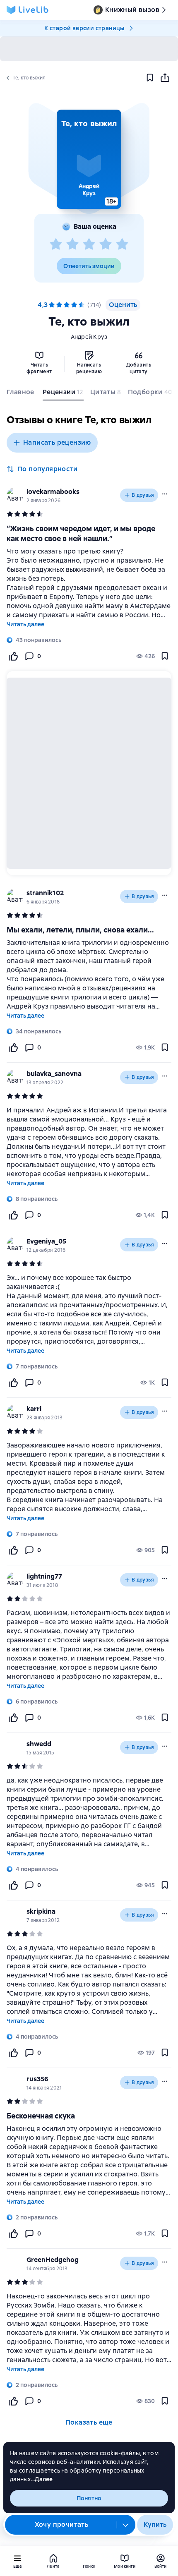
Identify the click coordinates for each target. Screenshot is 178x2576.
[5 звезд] (122, 244)
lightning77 (44, 1576)
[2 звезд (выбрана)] (59, 305)
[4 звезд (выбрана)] (74, 305)
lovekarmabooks (53, 492)
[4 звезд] (106, 244)
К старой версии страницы (84, 28)
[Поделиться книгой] (165, 78)
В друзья (143, 495)
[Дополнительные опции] (126, 2525)
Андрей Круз (89, 337)
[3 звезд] (89, 244)
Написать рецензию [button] (57, 442)
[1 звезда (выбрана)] (52, 305)
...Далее (42, 2479)
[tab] (21, 394)
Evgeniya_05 (46, 1241)
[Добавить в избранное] (150, 78)
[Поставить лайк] (13, 656)
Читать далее (25, 624)
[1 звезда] (56, 244)
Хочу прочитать (62, 2524)
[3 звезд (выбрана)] (67, 305)
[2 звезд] (72, 244)
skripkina (41, 1911)
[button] (89, 159)
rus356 (37, 2079)
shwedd (39, 1744)
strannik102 (45, 893)
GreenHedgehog (53, 2260)
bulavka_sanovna (54, 1074)
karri (34, 1409)
